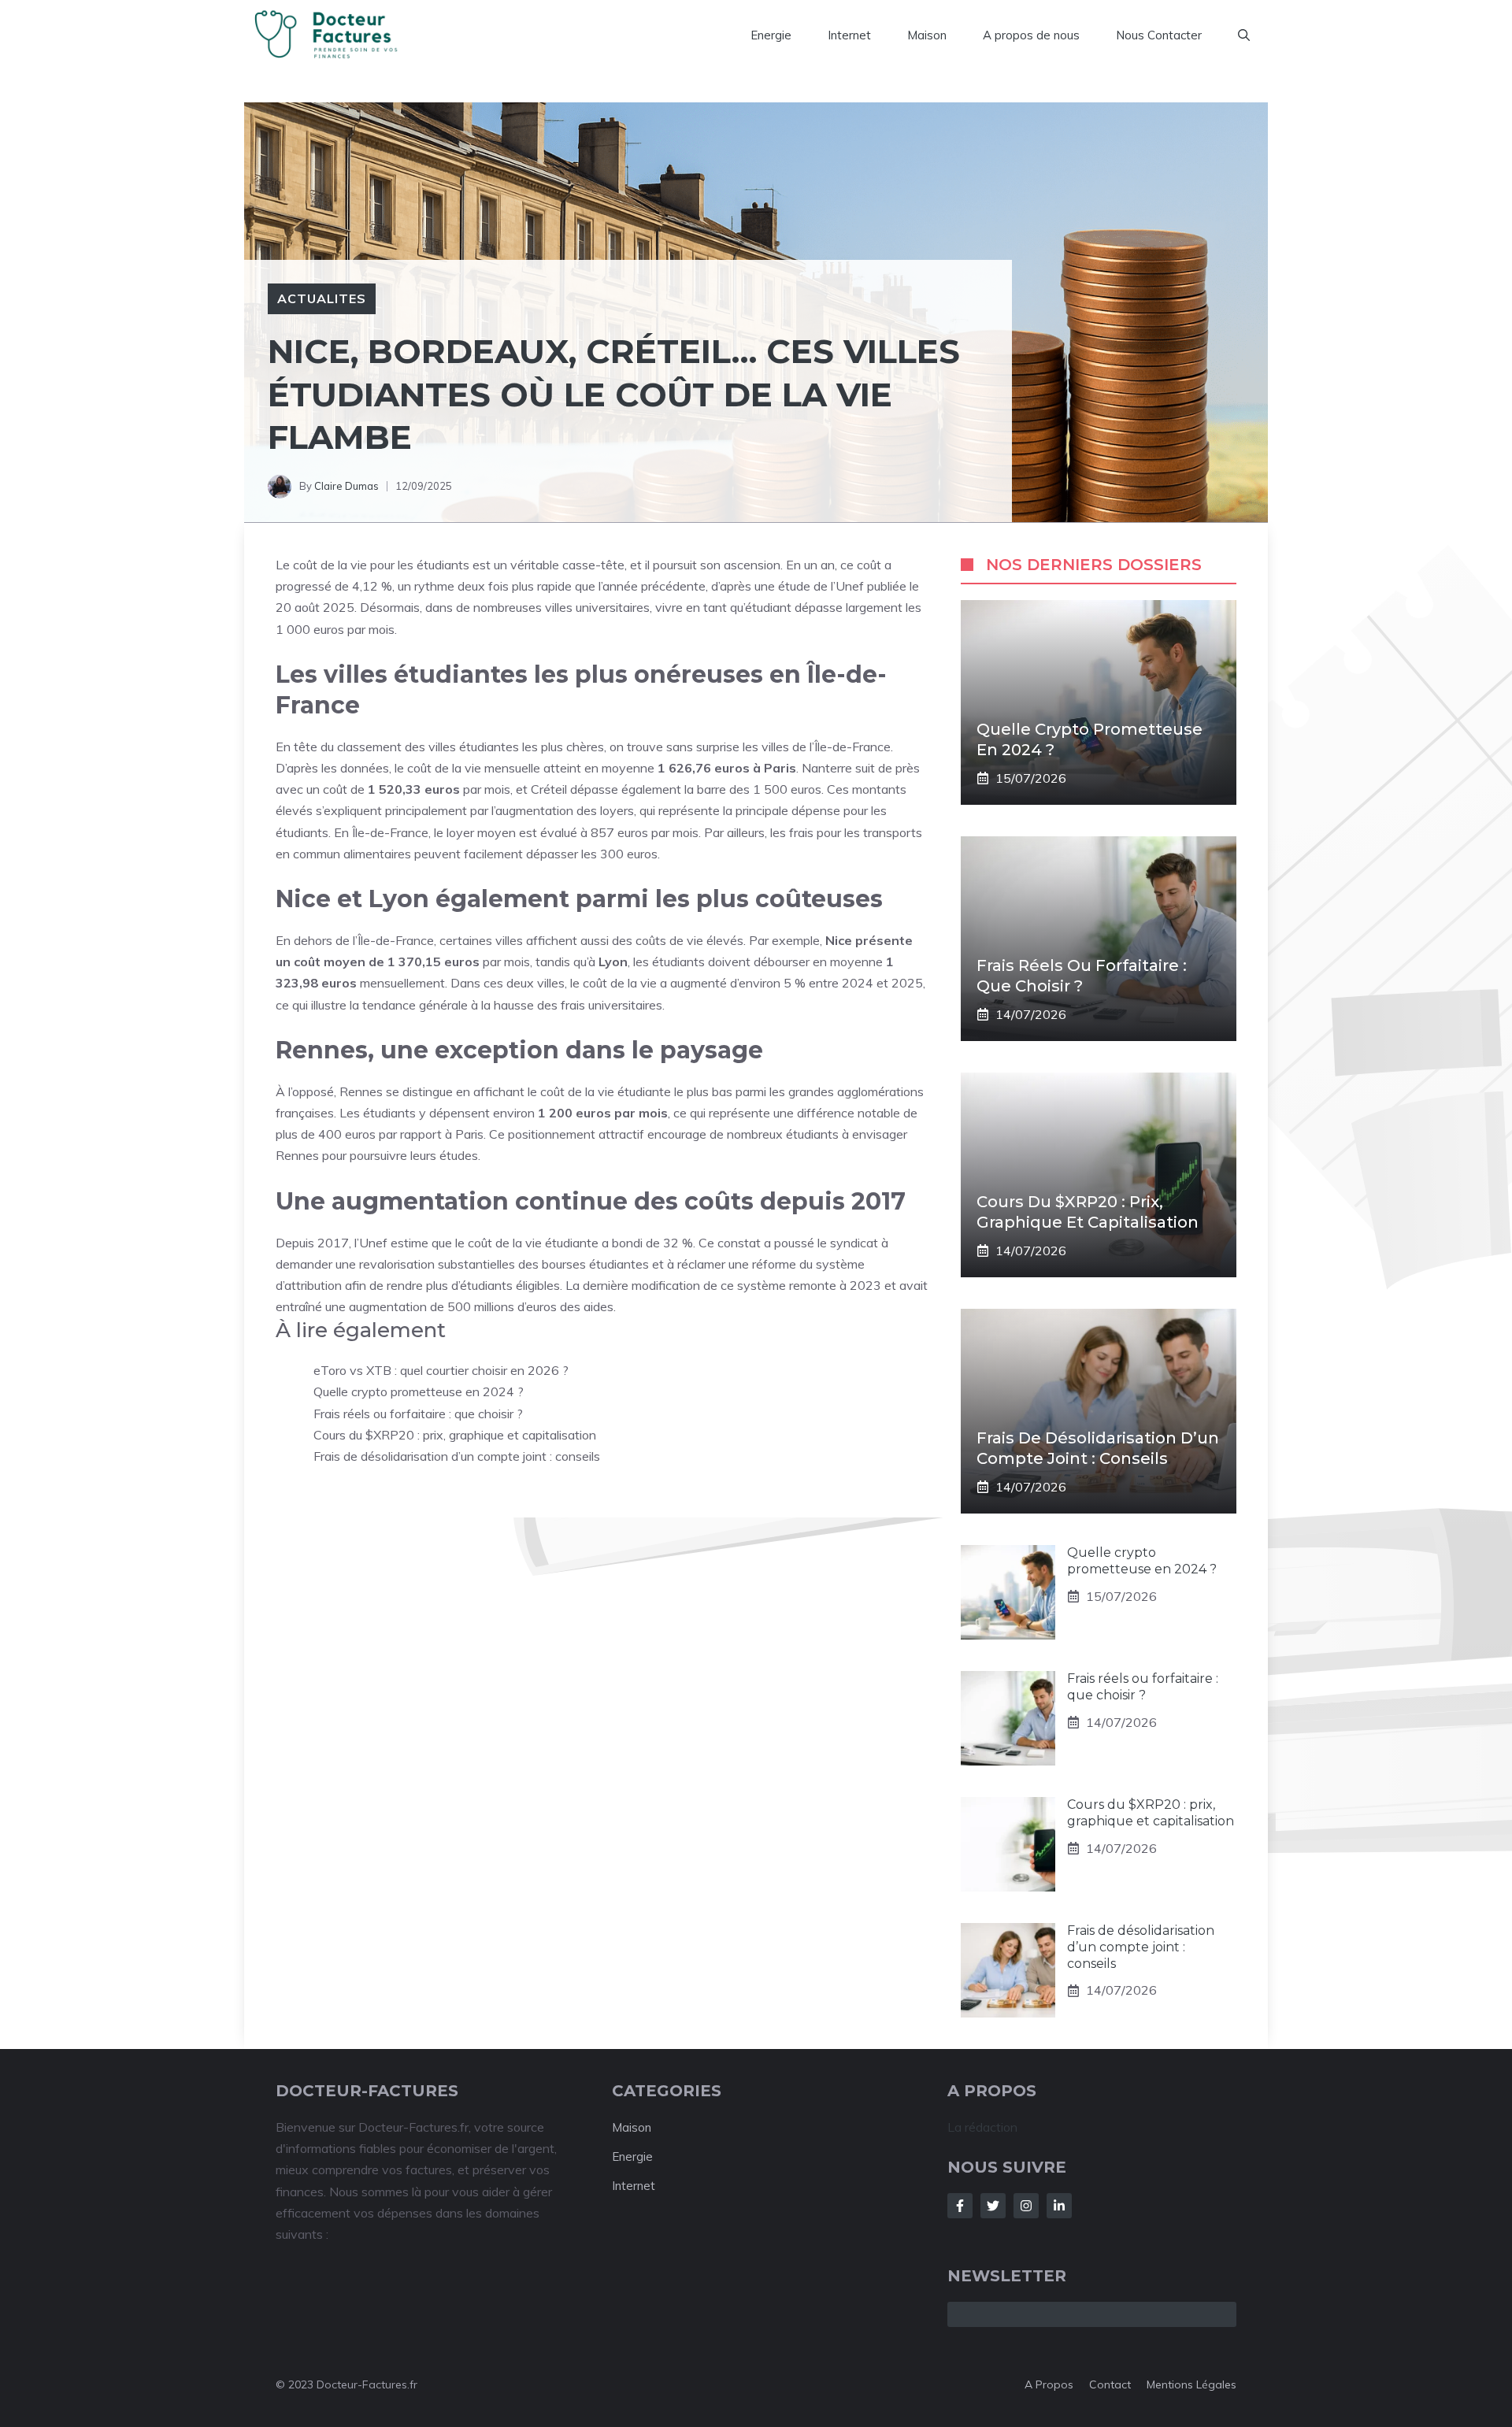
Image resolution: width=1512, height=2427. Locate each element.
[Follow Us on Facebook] (960, 2206)
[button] (1244, 35)
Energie (771, 35)
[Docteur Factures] (332, 35)
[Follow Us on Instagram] (1026, 2206)
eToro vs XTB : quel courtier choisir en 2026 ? (441, 1370)
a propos (1049, 2384)
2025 (339, 607)
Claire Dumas (346, 486)
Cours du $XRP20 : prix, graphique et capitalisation (455, 1435)
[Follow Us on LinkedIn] (1059, 2206)
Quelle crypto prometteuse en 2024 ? (419, 1391)
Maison (927, 35)
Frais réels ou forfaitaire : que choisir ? (418, 1414)
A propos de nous (1031, 35)
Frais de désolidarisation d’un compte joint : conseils (457, 1456)
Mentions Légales (1191, 2384)
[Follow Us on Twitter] (993, 2206)
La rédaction (982, 2127)
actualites (322, 298)
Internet (849, 35)
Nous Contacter (1159, 35)
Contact (1110, 2384)
